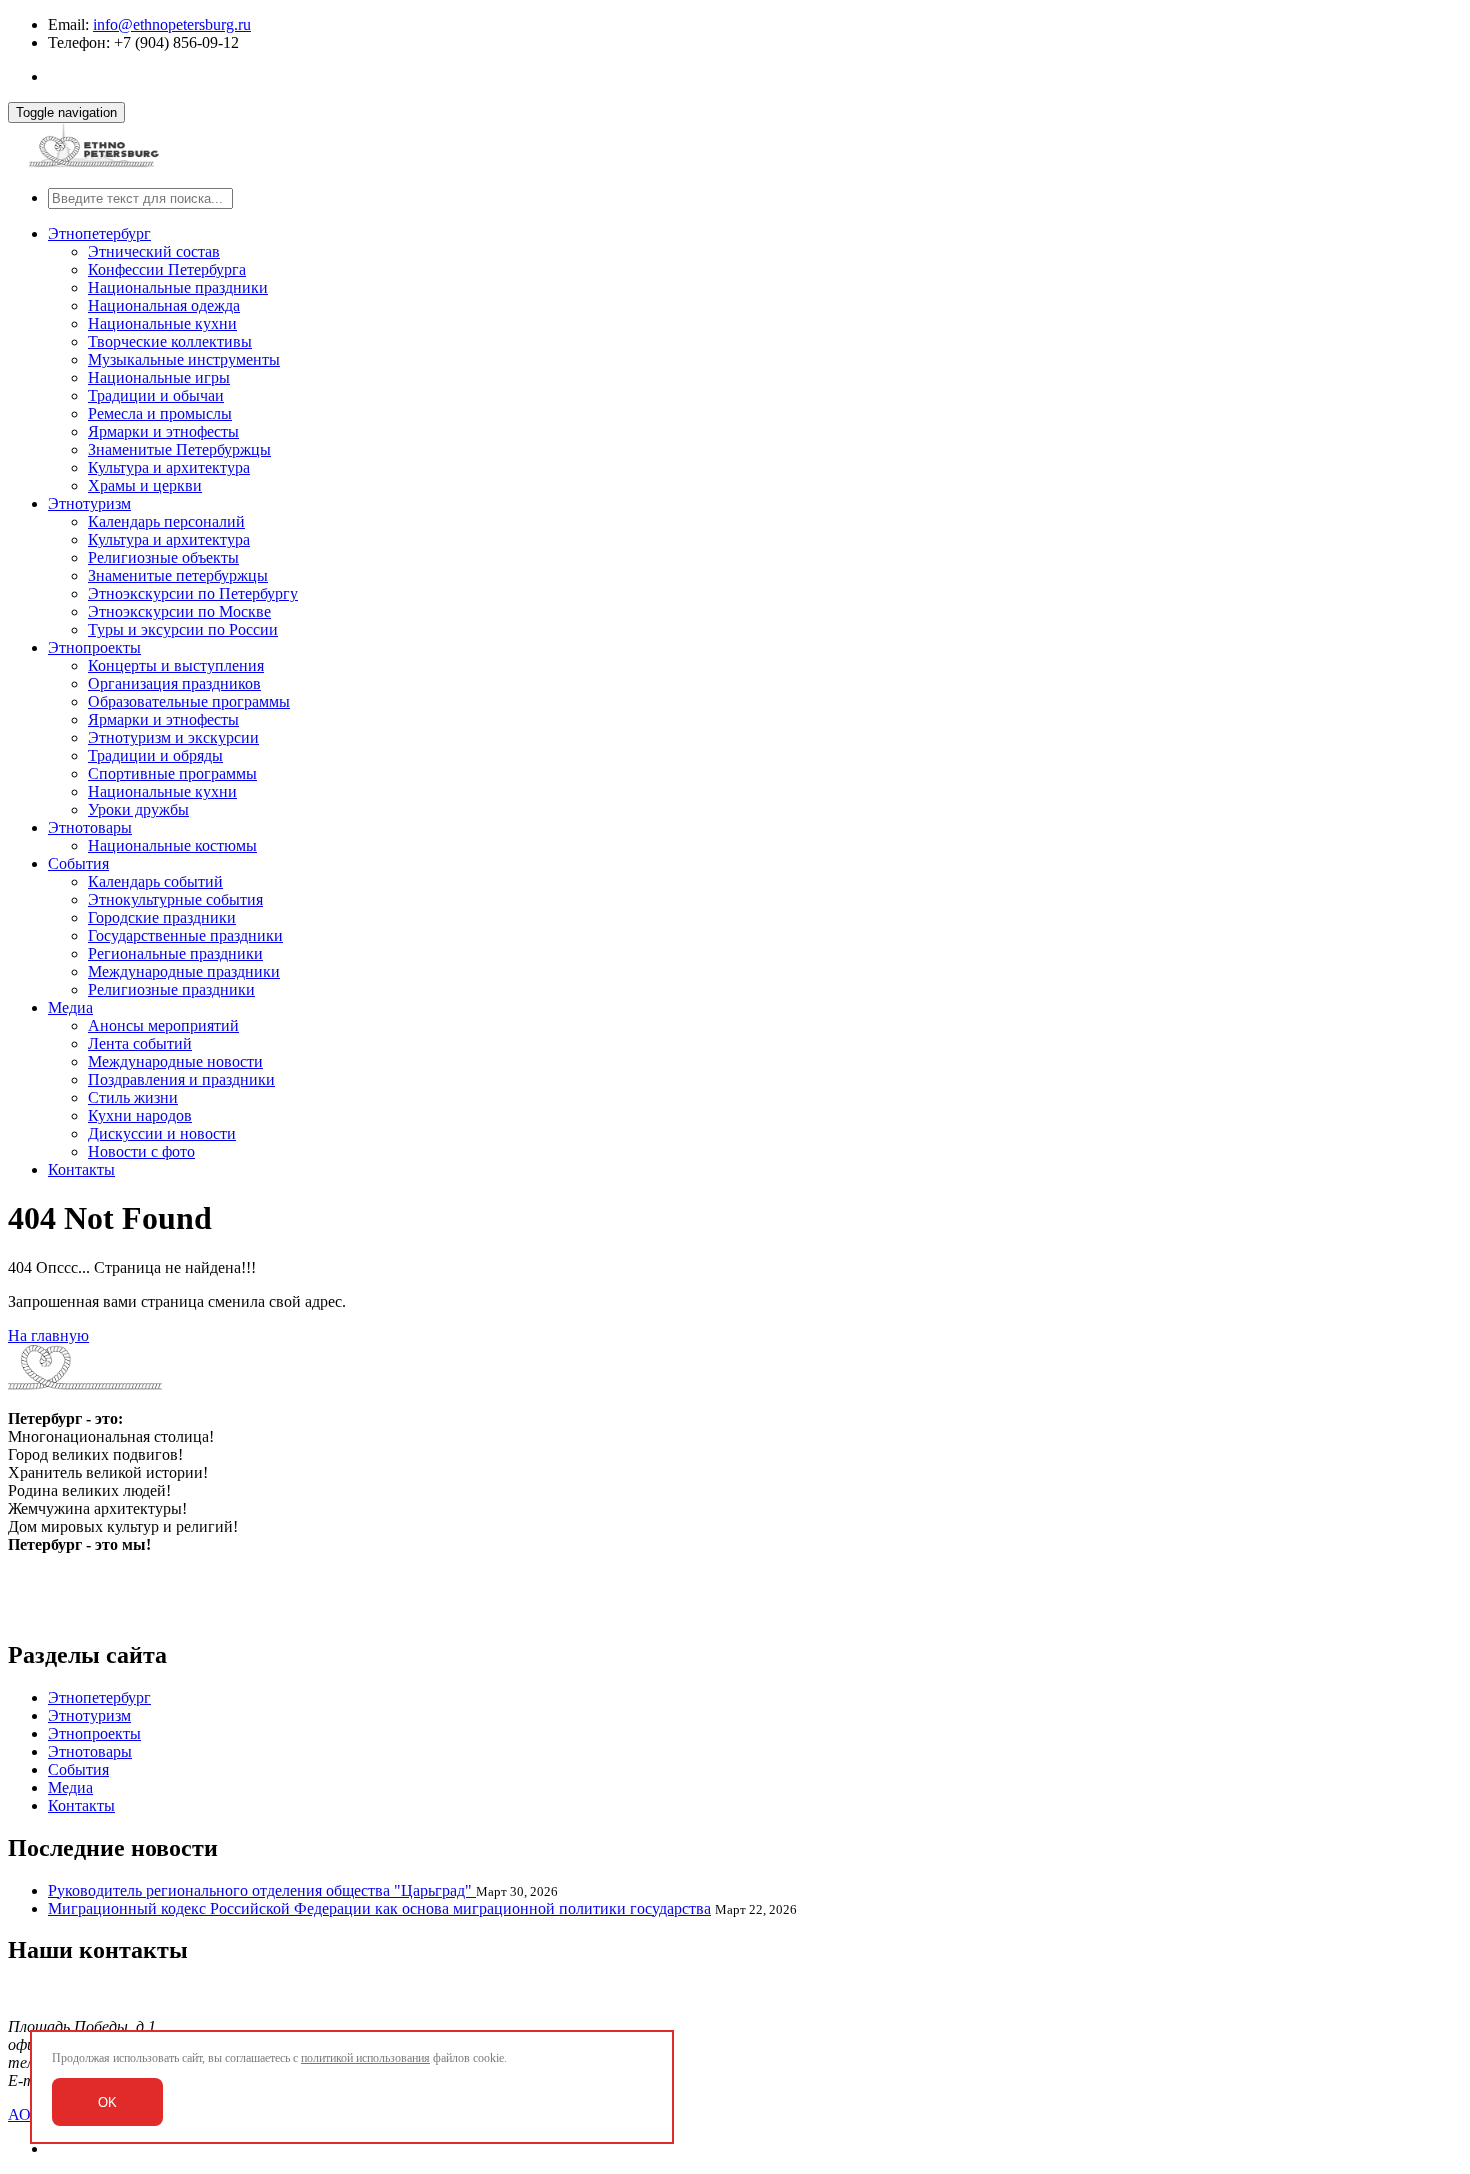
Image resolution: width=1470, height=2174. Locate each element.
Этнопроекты (94, 647)
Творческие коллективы (170, 341)
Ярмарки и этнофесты (163, 431)
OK (107, 2102)
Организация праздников (174, 683)
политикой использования (365, 2058)
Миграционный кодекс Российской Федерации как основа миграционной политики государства (379, 1908)
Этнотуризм (89, 503)
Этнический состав (154, 251)
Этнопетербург (99, 233)
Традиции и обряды (155, 755)
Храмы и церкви (145, 485)
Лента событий (140, 1043)
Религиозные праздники (171, 989)
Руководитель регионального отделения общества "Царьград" (262, 1890)
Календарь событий (155, 881)
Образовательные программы (189, 701)
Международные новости (175, 1061)
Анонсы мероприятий (163, 1025)
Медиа (70, 1007)
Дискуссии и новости (162, 1133)
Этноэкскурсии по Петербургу (193, 593)
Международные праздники (184, 971)
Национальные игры (159, 377)
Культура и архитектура (169, 467)
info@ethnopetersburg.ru (172, 24)
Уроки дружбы (138, 809)
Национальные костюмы (172, 845)
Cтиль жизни (133, 1097)
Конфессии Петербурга (167, 269)
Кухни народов (140, 1115)
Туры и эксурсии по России (183, 629)
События (78, 863)
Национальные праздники (178, 287)
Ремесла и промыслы (160, 413)
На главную (48, 1335)
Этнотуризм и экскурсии (173, 737)
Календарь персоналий (166, 521)
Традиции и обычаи (156, 395)
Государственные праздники (185, 935)
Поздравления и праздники (181, 1079)
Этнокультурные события (175, 899)
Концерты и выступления (176, 665)
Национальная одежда (164, 305)
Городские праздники (162, 917)
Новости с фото (141, 1151)
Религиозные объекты (163, 557)
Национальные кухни (162, 323)
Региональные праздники (175, 953)
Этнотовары (90, 827)
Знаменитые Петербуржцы (179, 449)
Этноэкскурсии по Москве (179, 611)
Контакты (81, 1169)
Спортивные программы (172, 773)
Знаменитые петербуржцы (178, 575)
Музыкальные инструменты (184, 359)
